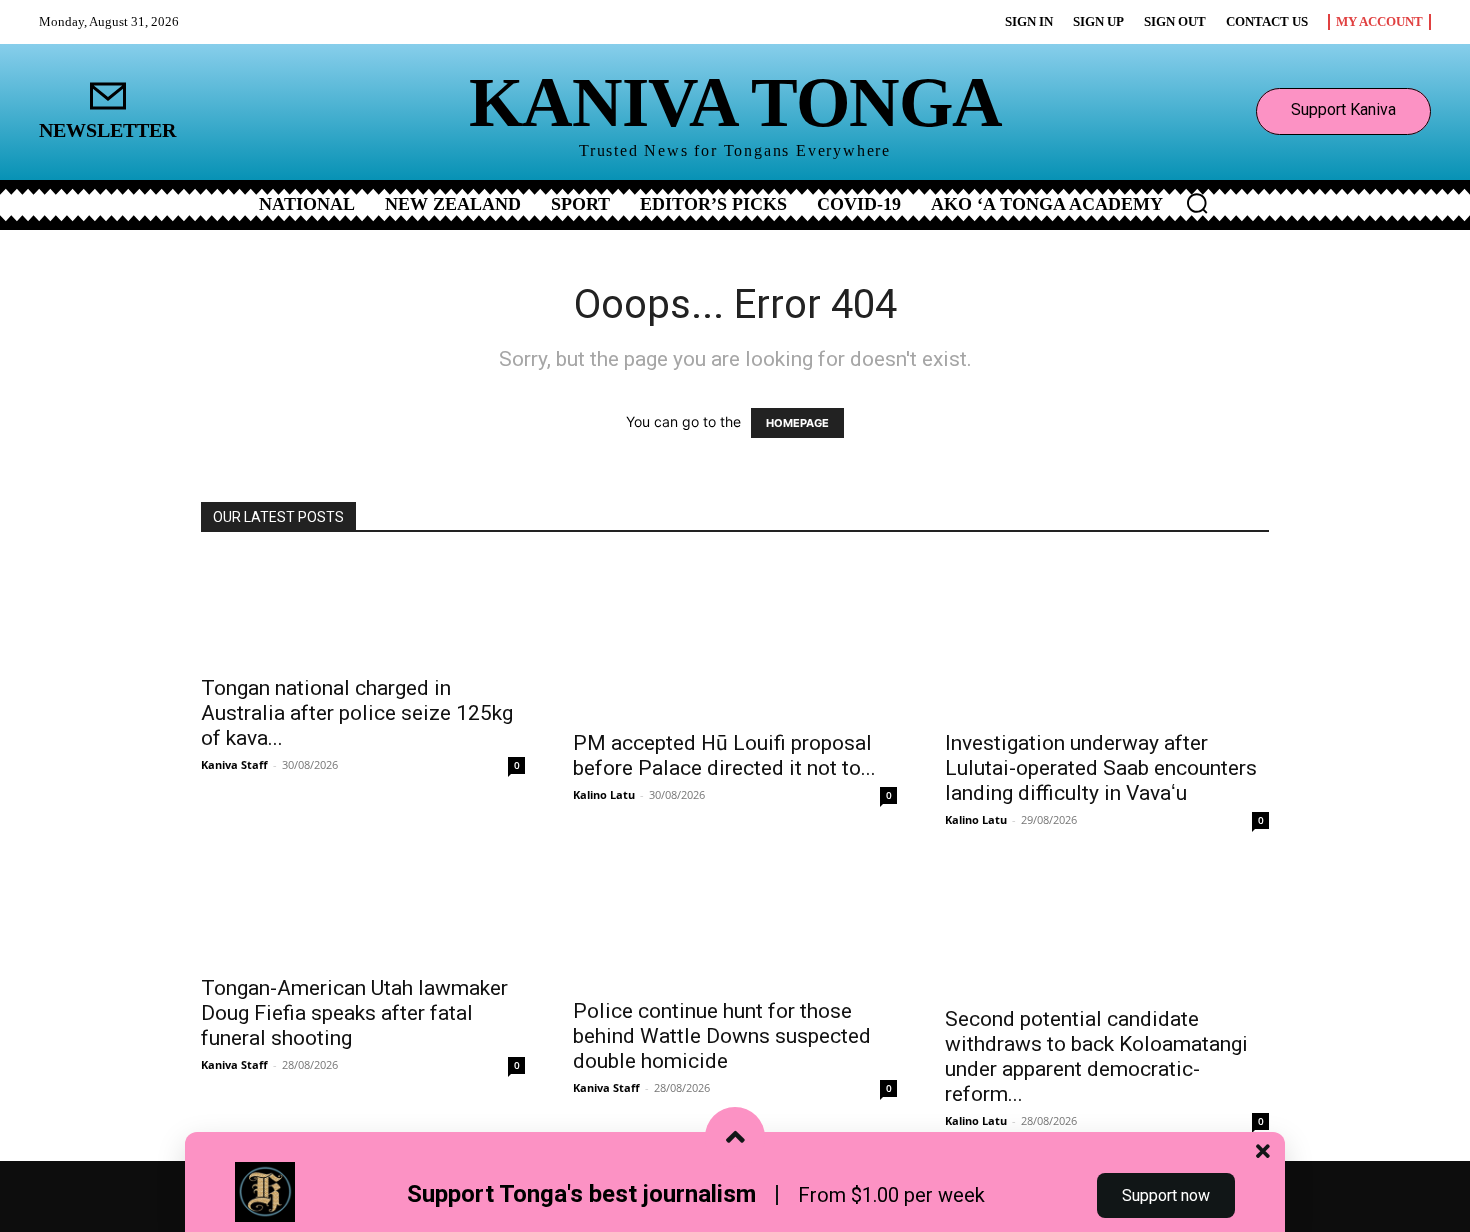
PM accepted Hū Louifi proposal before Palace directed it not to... (724, 755)
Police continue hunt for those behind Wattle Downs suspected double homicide (722, 1036)
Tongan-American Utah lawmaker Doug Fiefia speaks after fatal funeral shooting (354, 1013)
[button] (1197, 203)
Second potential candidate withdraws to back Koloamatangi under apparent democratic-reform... (1096, 1056)
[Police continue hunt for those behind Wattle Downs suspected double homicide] (735, 923)
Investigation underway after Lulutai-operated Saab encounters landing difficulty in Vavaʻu (1101, 768)
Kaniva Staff (234, 764)
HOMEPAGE (797, 423)
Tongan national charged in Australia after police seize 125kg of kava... (357, 713)
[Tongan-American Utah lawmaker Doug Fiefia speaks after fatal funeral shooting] (363, 912)
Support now (1166, 1195)
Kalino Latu (604, 794)
